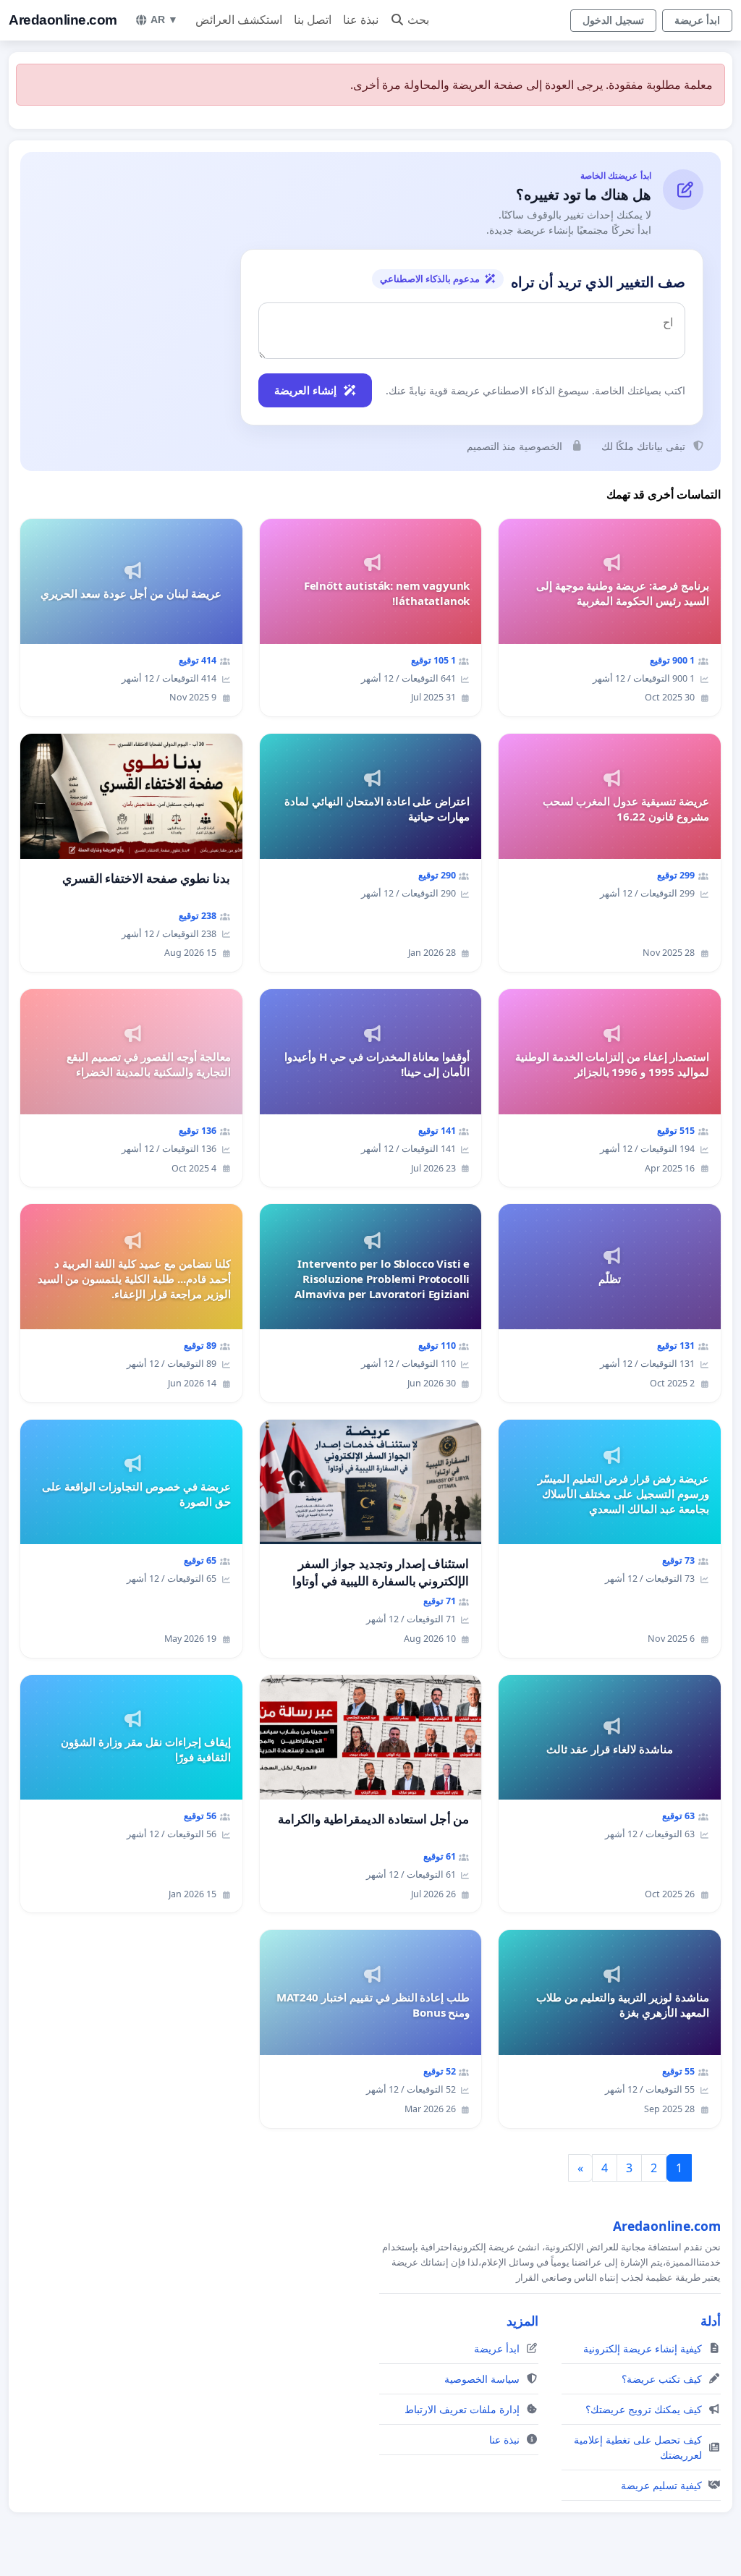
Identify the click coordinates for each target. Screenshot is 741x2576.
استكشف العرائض (239, 20)
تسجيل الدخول (613, 20)
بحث (418, 20)
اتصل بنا (313, 20)
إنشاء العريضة (305, 390)
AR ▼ (164, 20)
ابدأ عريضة (697, 20)
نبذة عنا (361, 20)
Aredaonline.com (63, 20)
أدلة (711, 2321)
